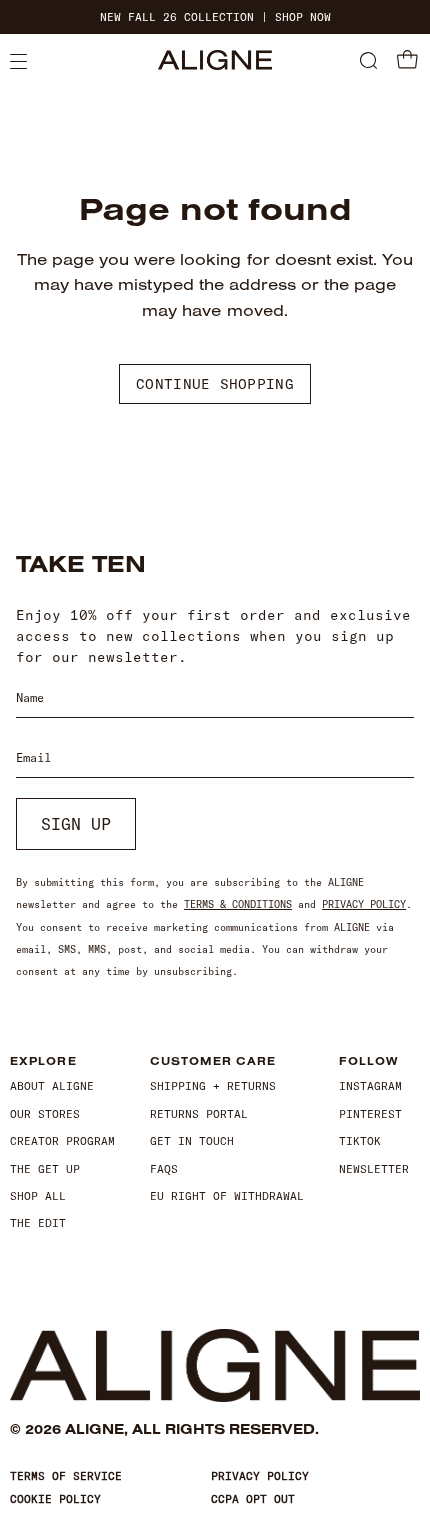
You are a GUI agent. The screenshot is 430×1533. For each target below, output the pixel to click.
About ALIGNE (52, 1086)
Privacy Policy (364, 904)
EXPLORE (43, 1061)
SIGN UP (76, 824)
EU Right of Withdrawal (227, 1196)
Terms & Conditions (238, 904)
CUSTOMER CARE (213, 1061)
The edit (38, 1223)
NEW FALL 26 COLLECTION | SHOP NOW (215, 17)
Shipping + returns (213, 1086)
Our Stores (45, 1114)
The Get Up (45, 1169)
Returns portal (199, 1114)
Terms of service (66, 1476)
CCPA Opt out (253, 1499)
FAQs (164, 1169)
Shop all (38, 1196)
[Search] (368, 62)
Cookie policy (55, 1499)
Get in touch (192, 1141)
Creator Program (62, 1141)
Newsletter (374, 1169)
